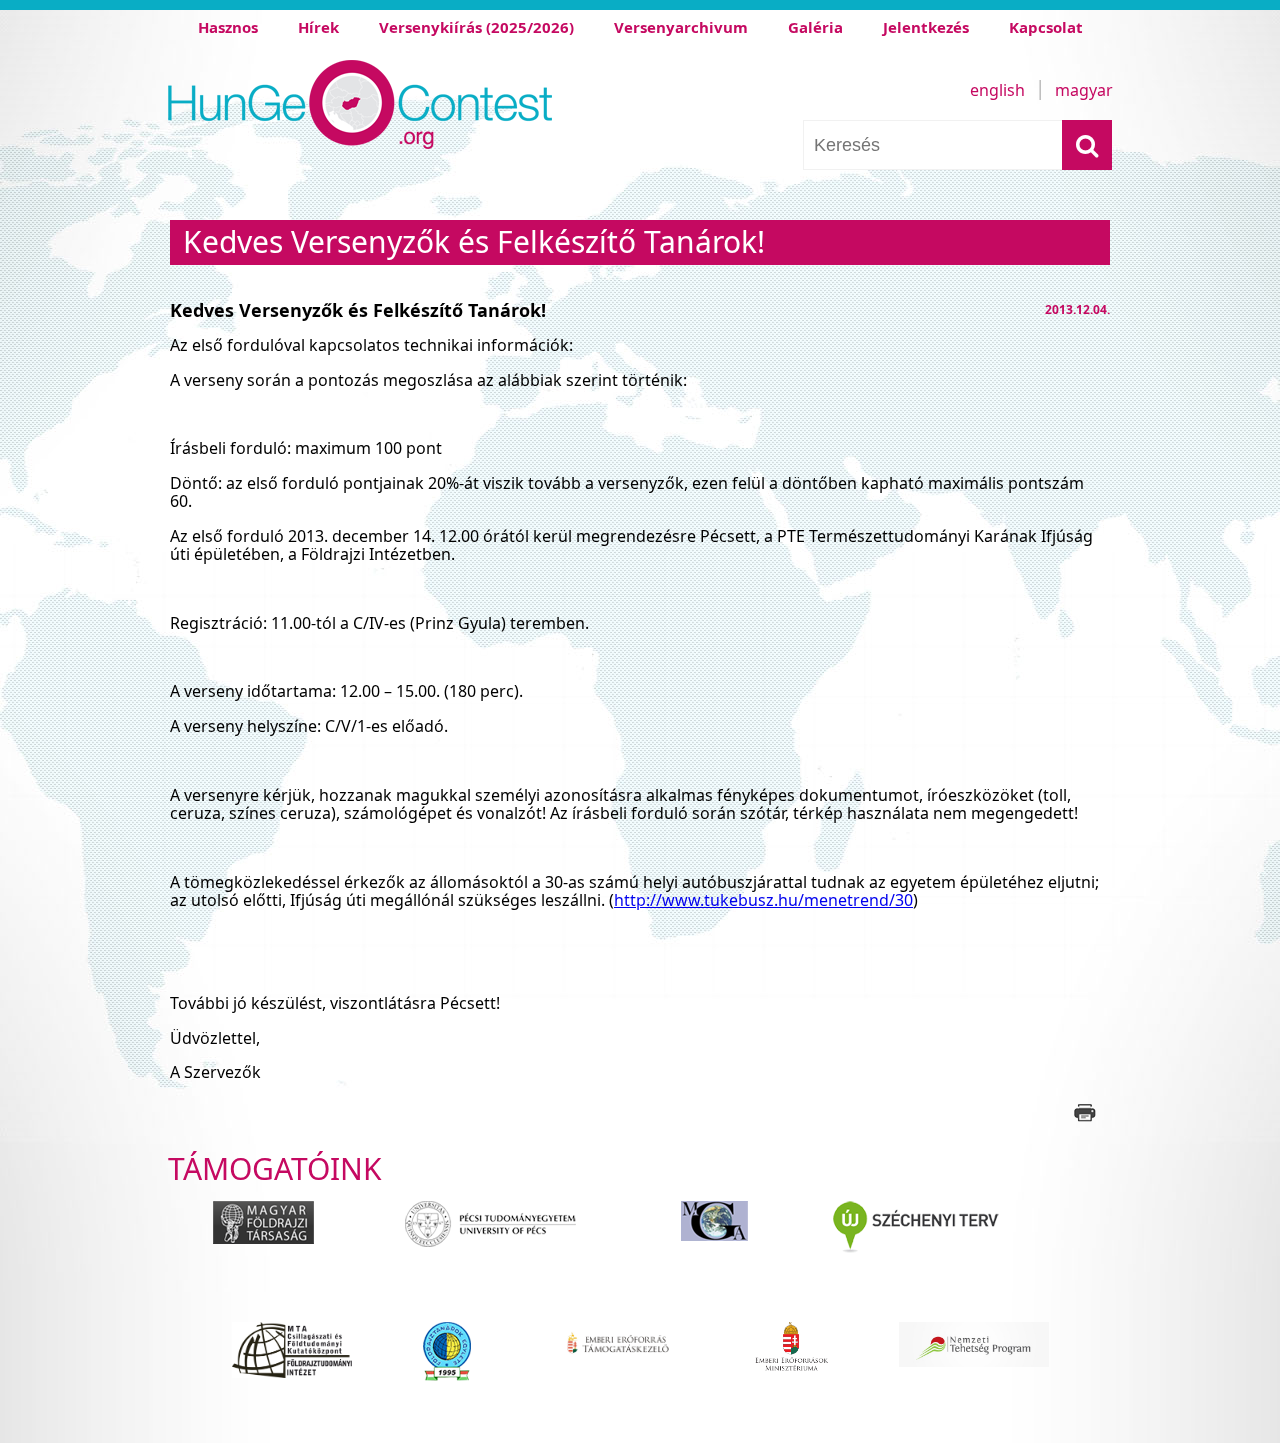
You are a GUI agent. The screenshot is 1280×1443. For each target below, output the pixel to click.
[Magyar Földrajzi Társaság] (273, 1241)
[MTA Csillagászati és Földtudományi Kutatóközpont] (292, 1362)
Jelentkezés (926, 27)
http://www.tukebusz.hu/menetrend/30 (763, 900)
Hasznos (228, 27)
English (997, 90)
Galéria (815, 27)
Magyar (1084, 90)
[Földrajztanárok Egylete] (452, 1362)
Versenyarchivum (681, 27)
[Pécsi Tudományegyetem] (507, 1241)
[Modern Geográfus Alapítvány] (721, 1241)
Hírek (318, 27)
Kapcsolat (1046, 27)
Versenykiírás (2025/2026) (476, 27)
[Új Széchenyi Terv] (950, 1241)
